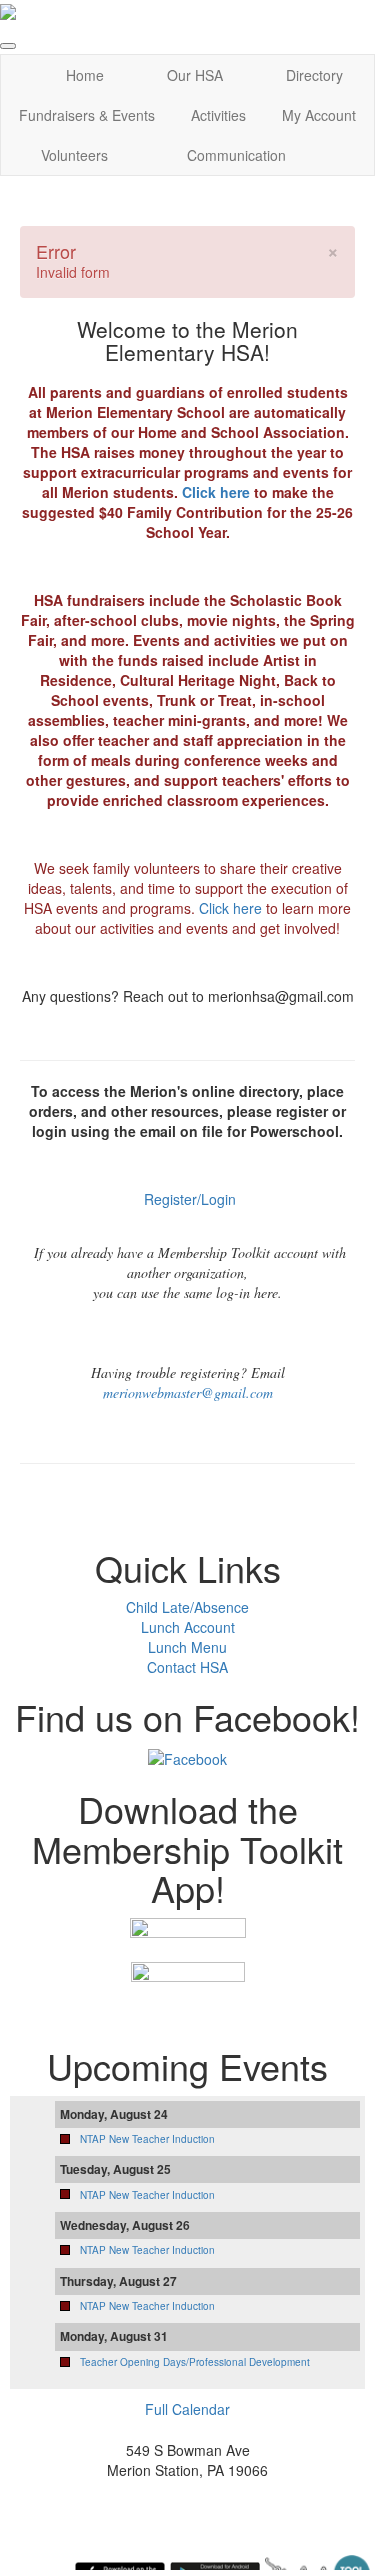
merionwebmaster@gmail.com (188, 1392)
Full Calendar (187, 2409)
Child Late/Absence (187, 1607)
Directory (314, 75)
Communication (236, 155)
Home (85, 75)
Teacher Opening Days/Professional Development (195, 2362)
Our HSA (195, 75)
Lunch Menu (187, 1647)
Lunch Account (188, 1627)
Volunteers (74, 155)
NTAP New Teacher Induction (147, 2139)
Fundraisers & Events (87, 115)
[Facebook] (187, 1757)
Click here (216, 492)
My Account (319, 115)
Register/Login (190, 1199)
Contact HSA (187, 1667)
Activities (218, 115)
